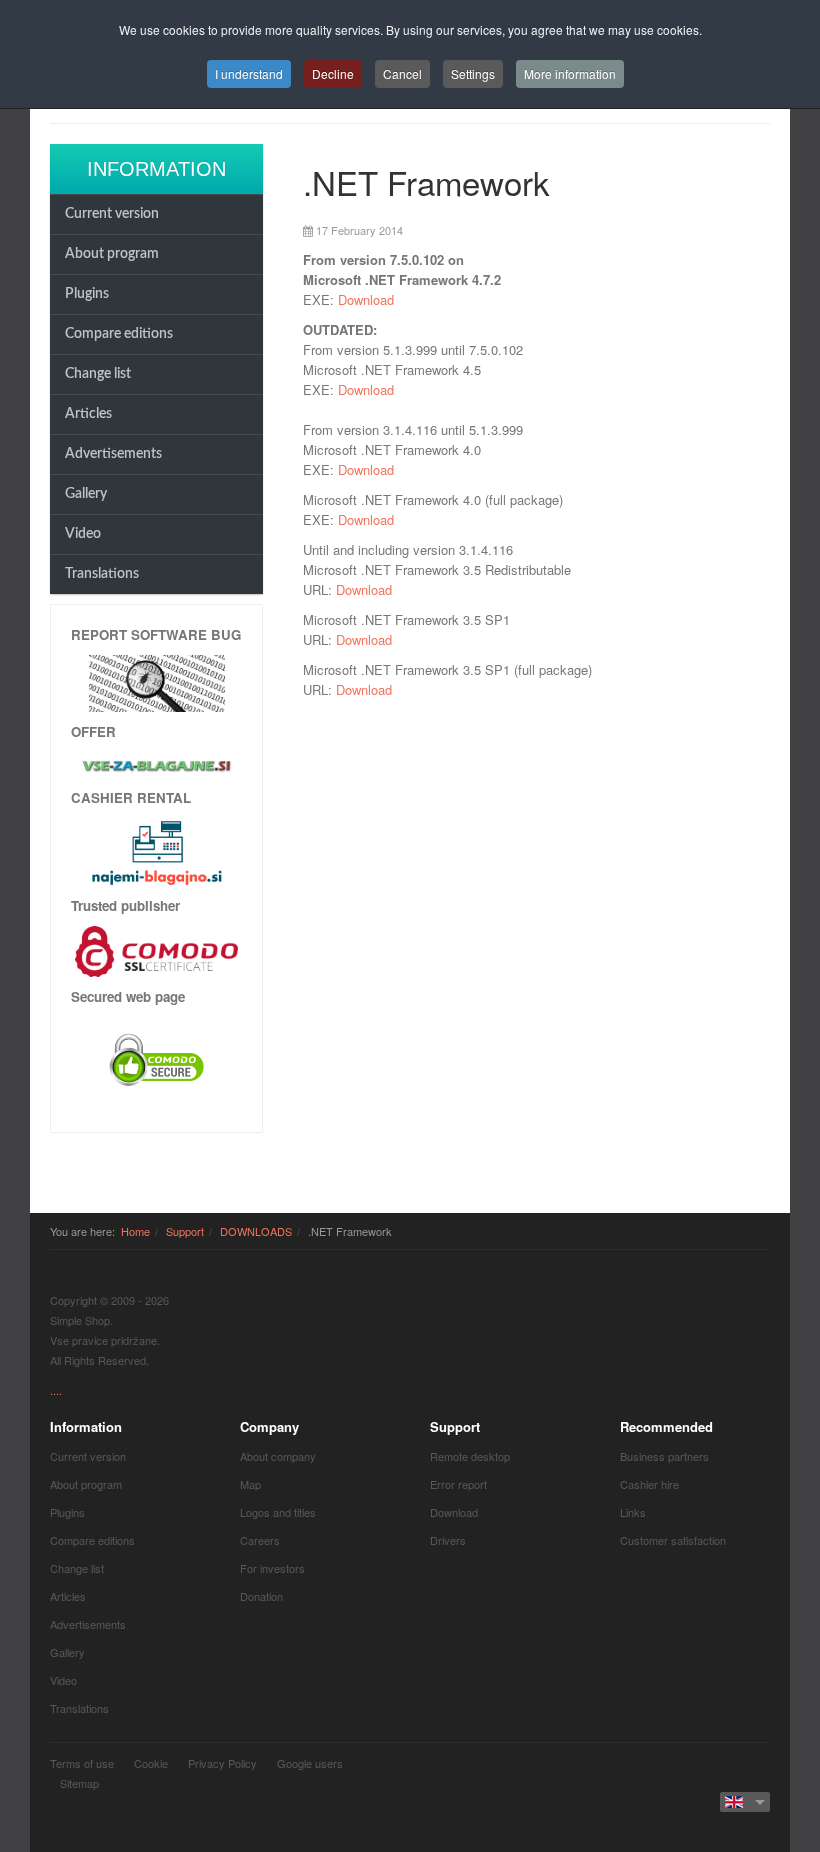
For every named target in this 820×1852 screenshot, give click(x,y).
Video (83, 534)
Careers (260, 1540)
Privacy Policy (222, 1763)
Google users (310, 1763)
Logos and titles (278, 1512)
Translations (102, 574)
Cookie (151, 1763)
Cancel (402, 73)
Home (135, 1231)
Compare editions (119, 334)
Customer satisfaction (673, 1540)
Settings (473, 73)
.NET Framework (426, 181)
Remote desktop (470, 1456)
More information (570, 73)
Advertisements (113, 454)
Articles (88, 414)
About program (112, 254)
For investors (272, 1568)
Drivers (448, 1540)
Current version (112, 214)
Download (366, 299)
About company (278, 1456)
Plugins (87, 294)
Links (633, 1512)
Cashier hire (649, 1484)
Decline (333, 73)
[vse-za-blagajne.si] (156, 765)
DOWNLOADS (256, 1231)
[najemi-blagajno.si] (156, 852)
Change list (98, 374)
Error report (458, 1484)
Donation (261, 1596)
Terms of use (82, 1763)
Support (185, 1231)
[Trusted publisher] (156, 949)
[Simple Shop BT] (157, 681)
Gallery (86, 494)
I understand (249, 73)
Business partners (664, 1456)
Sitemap (79, 1783)
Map (250, 1484)
